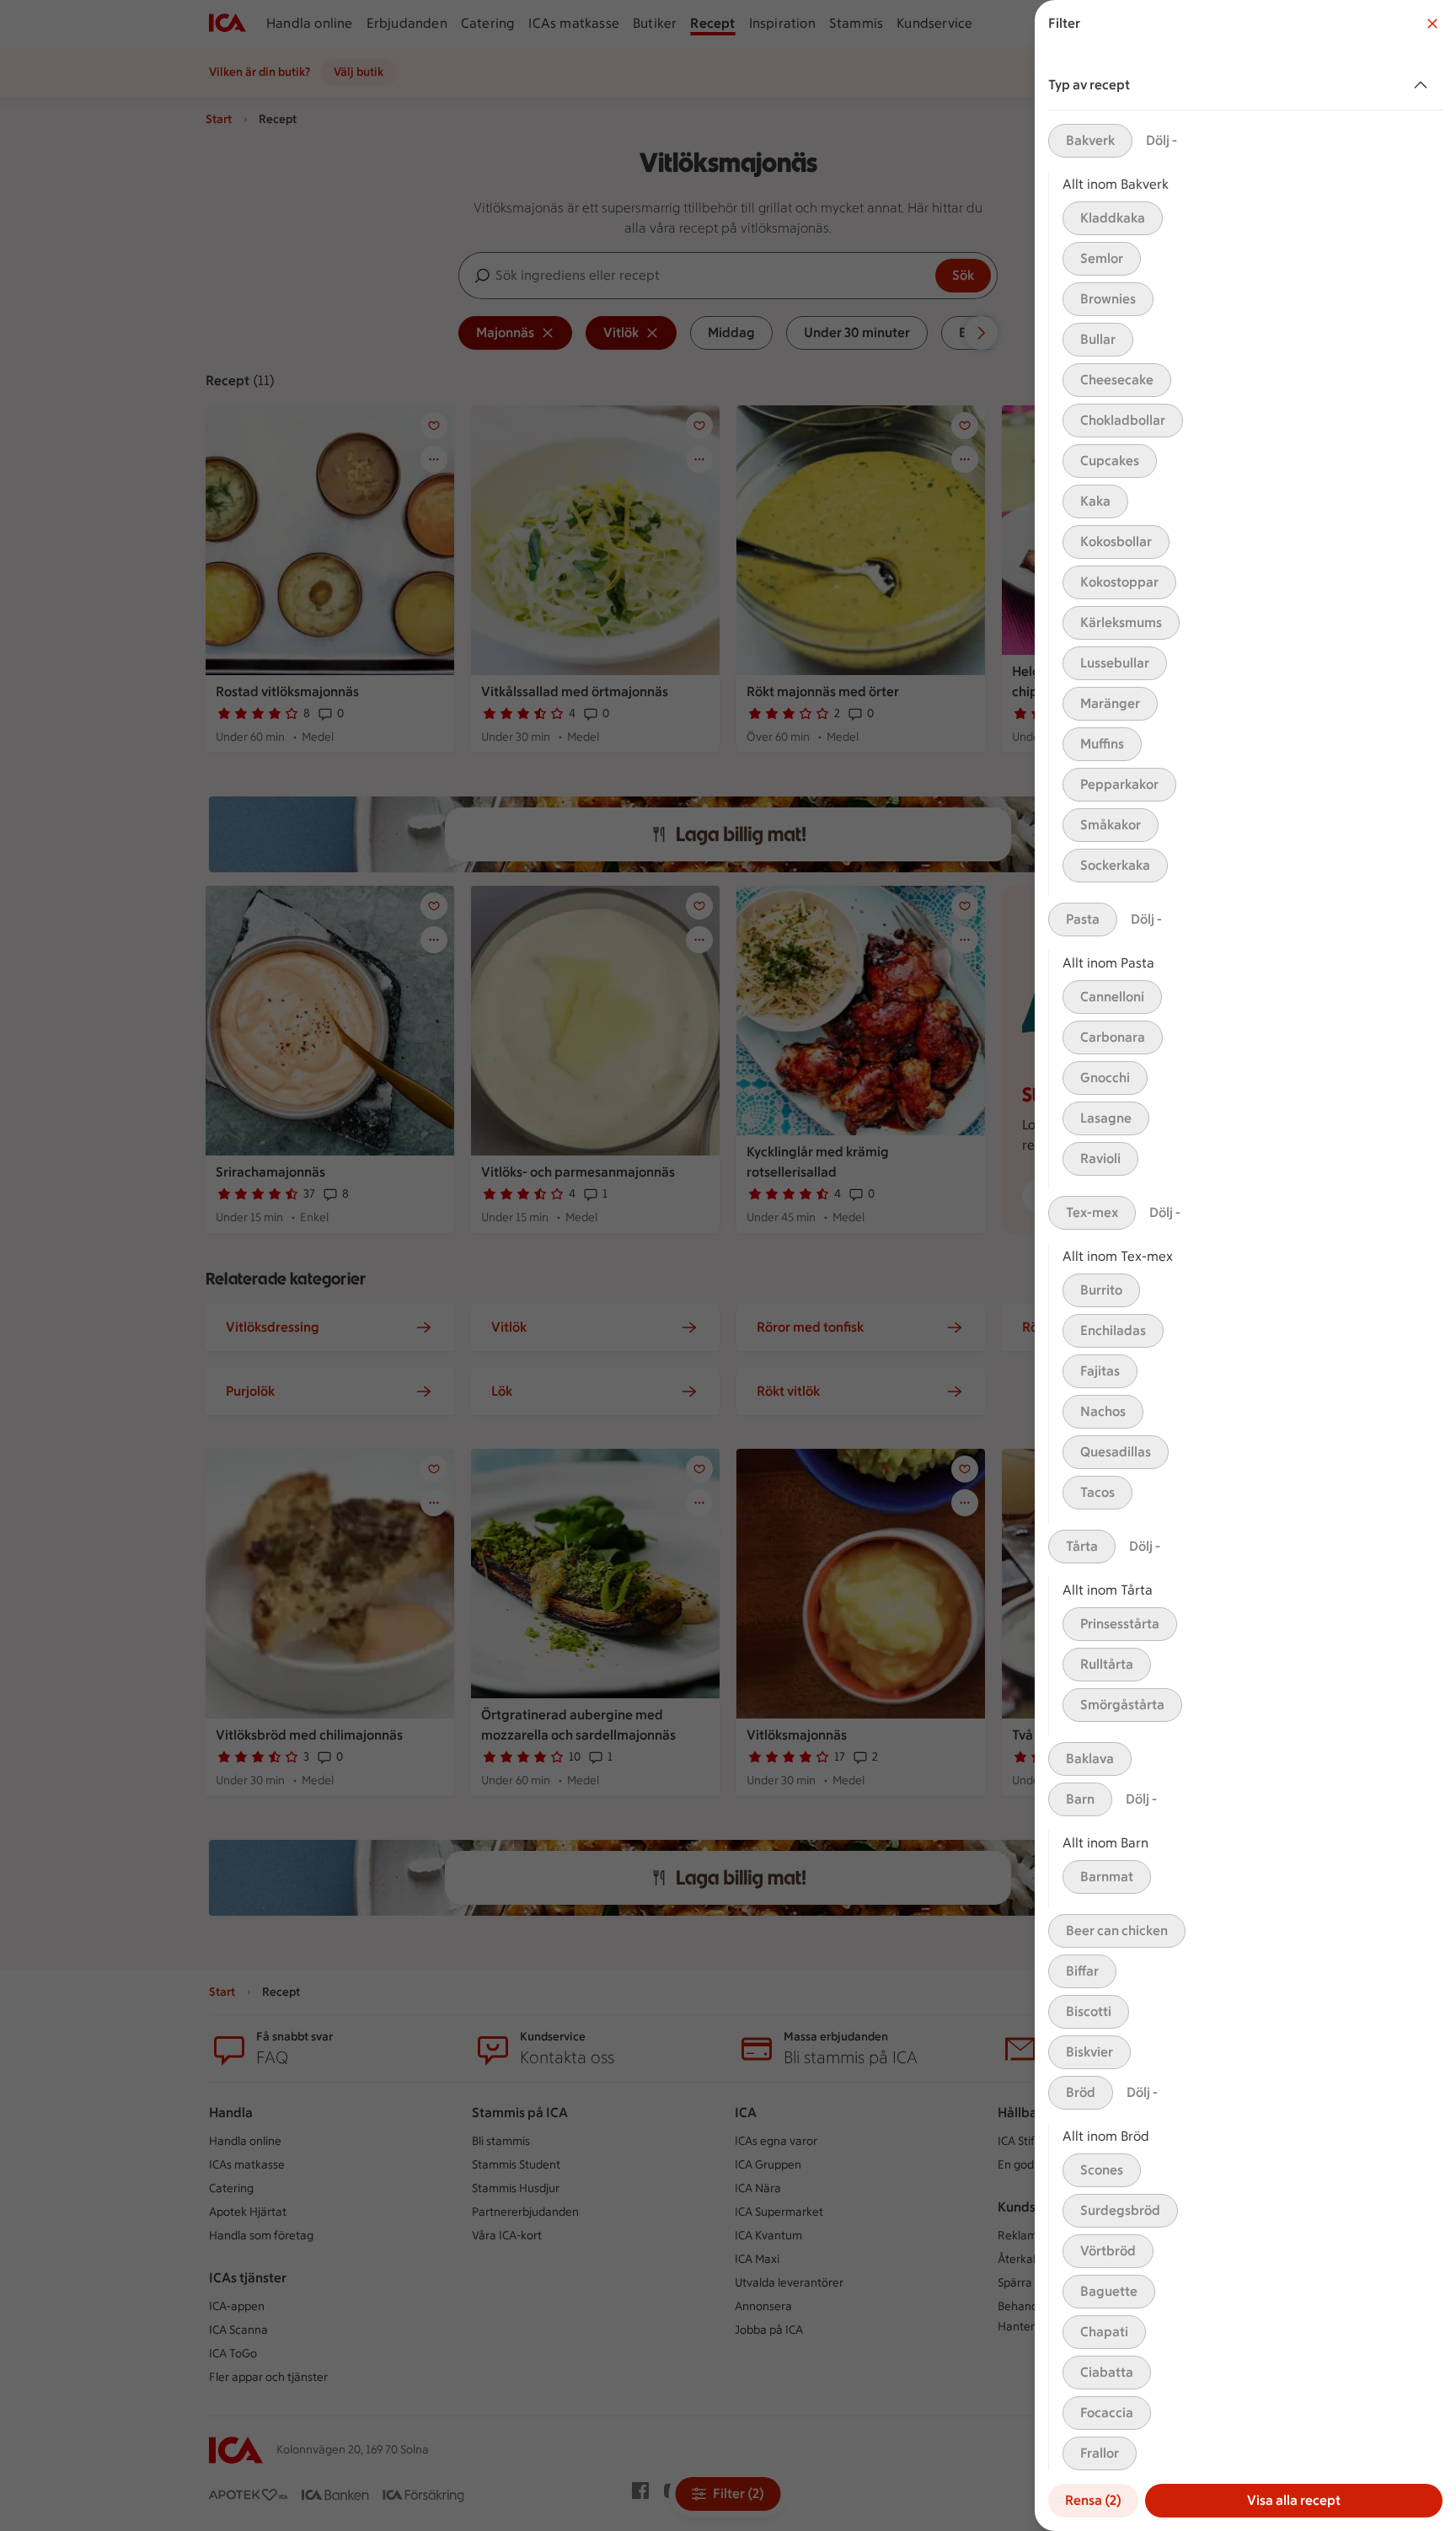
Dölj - (1162, 140)
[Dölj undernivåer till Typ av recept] (1424, 85)
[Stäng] (1432, 24)
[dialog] (1245, 1265)
